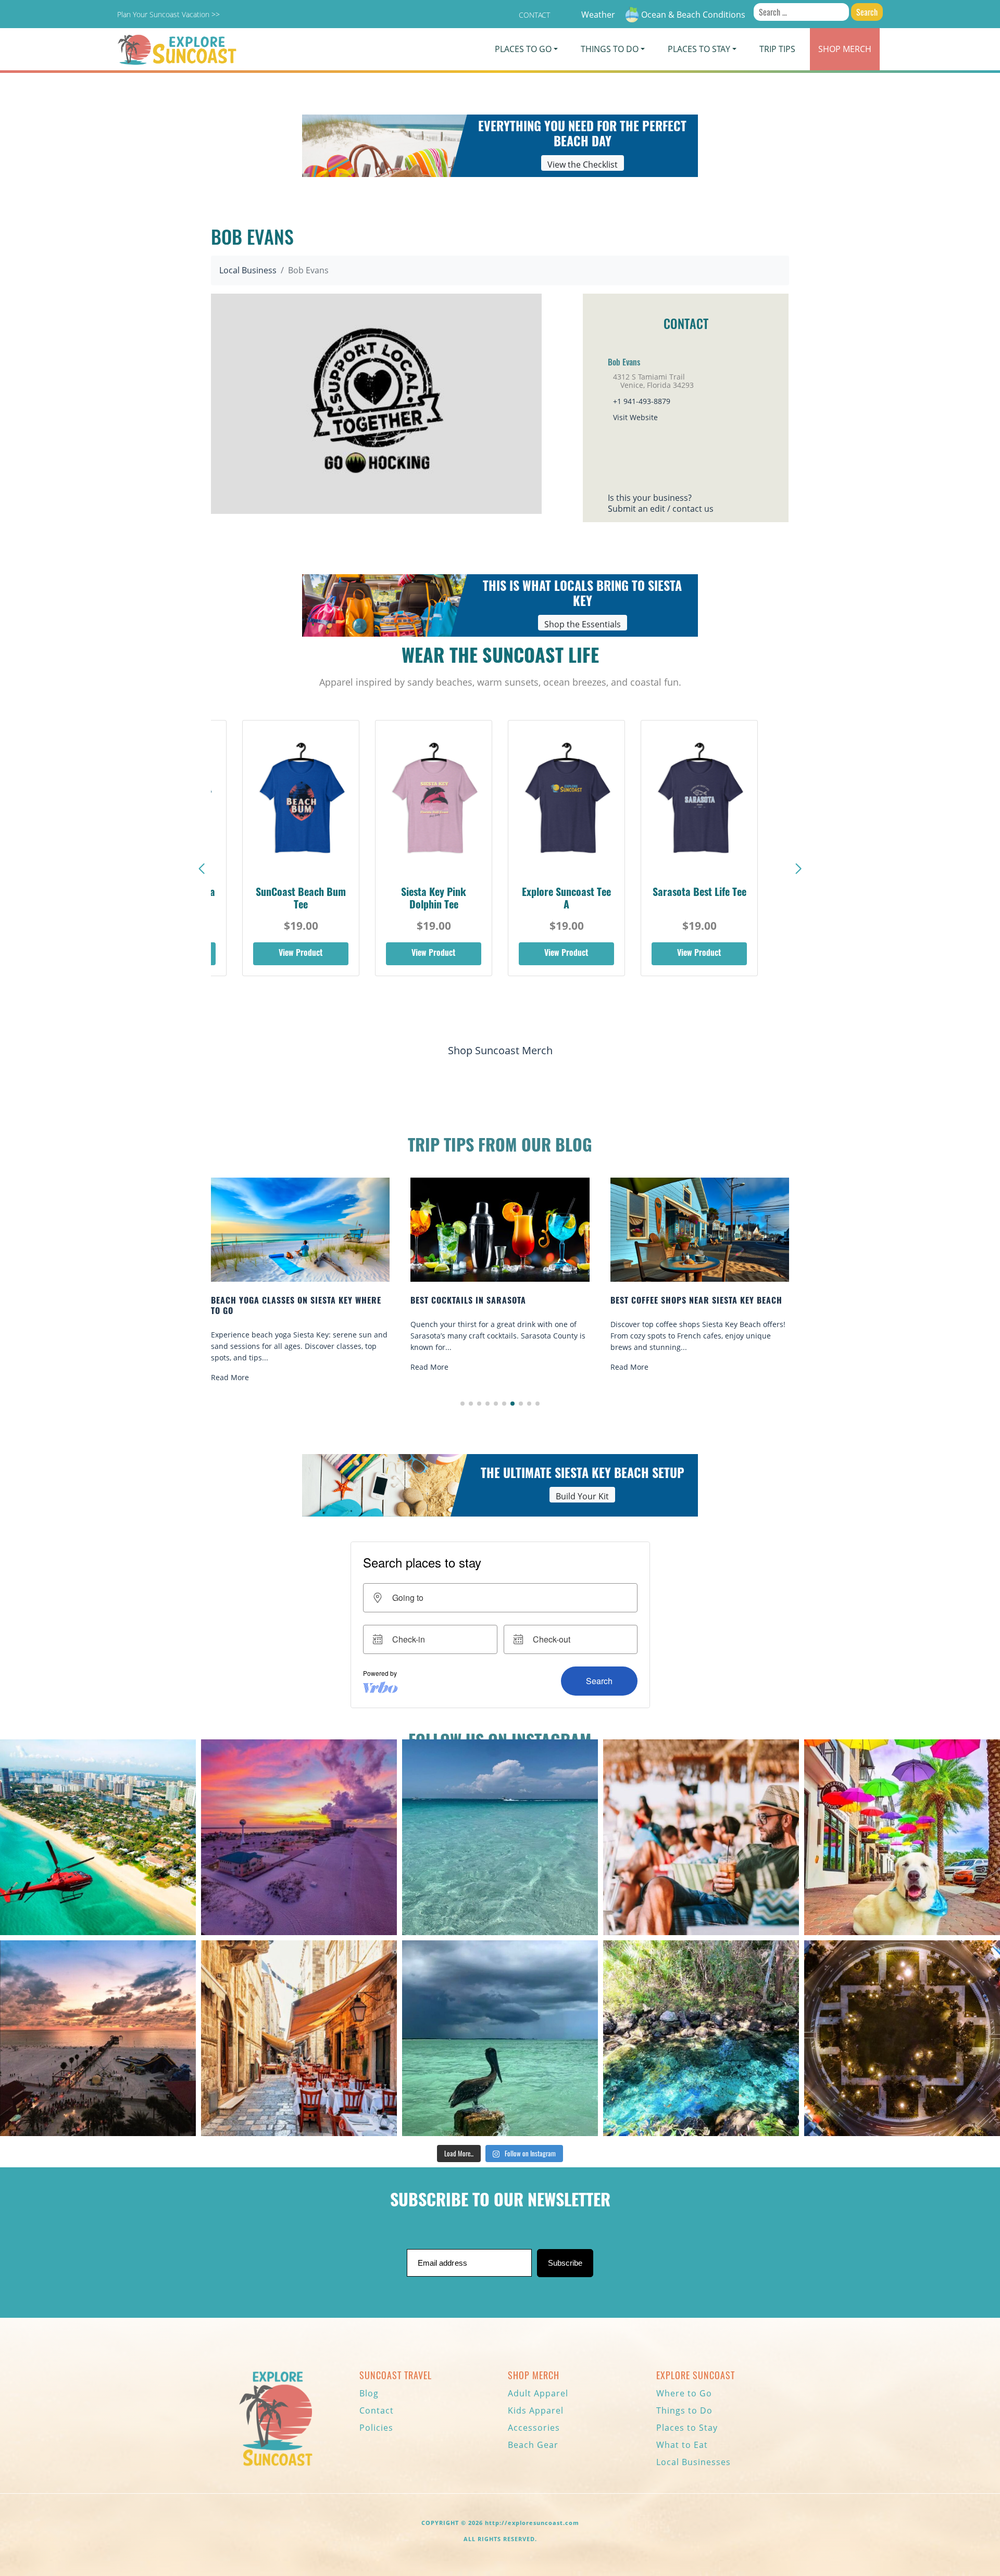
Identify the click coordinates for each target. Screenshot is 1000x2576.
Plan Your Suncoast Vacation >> (168, 14)
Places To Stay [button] (699, 49)
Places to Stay (687, 2428)
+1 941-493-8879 (642, 401)
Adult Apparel (538, 2393)
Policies (376, 2428)
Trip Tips (777, 49)
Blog (369, 2393)
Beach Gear (533, 2445)
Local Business (248, 270)
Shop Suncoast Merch (500, 1050)
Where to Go (684, 2393)
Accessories (534, 2428)
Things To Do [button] (610, 49)
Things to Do (684, 2410)
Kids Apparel (536, 2410)
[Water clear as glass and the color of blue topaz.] (701, 2038)
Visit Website (635, 417)
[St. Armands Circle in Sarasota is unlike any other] (902, 2038)
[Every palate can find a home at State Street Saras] (299, 2038)
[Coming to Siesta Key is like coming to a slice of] (701, 1837)
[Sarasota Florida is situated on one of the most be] (98, 1837)
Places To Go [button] (523, 49)
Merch (845, 49)
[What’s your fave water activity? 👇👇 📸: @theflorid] (500, 1837)
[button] (798, 869)
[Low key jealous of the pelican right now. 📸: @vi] (500, 2038)
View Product (301, 954)
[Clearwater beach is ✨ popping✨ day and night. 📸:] (98, 2038)
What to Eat (682, 2445)
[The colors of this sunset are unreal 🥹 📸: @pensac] (299, 1837)
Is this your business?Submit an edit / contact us (661, 503)
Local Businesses (693, 2462)
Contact (534, 15)
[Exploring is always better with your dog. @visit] (902, 1837)
